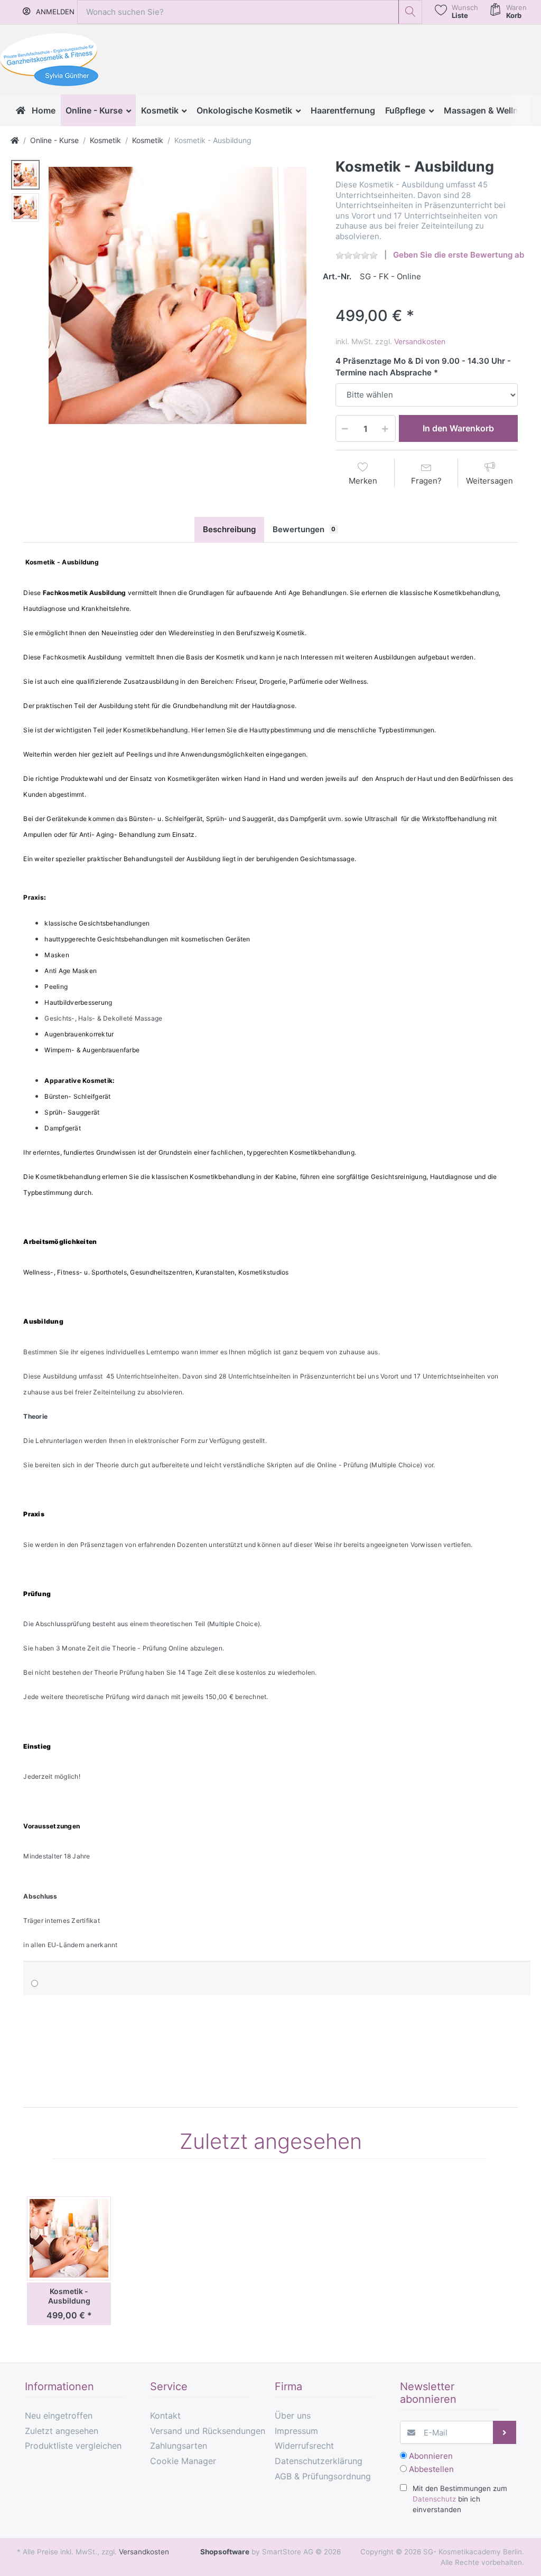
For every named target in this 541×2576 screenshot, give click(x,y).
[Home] (15, 140)
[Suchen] (410, 12)
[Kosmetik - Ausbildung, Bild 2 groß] (25, 207)
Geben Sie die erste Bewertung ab (459, 255)
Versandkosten (420, 341)
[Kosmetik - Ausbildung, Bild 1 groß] (25, 175)
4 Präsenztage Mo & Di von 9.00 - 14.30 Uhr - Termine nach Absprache (423, 367)
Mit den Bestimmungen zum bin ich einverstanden (460, 2499)
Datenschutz (434, 2499)
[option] (178, 296)
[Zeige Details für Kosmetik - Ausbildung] (69, 2238)
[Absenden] (505, 2433)
